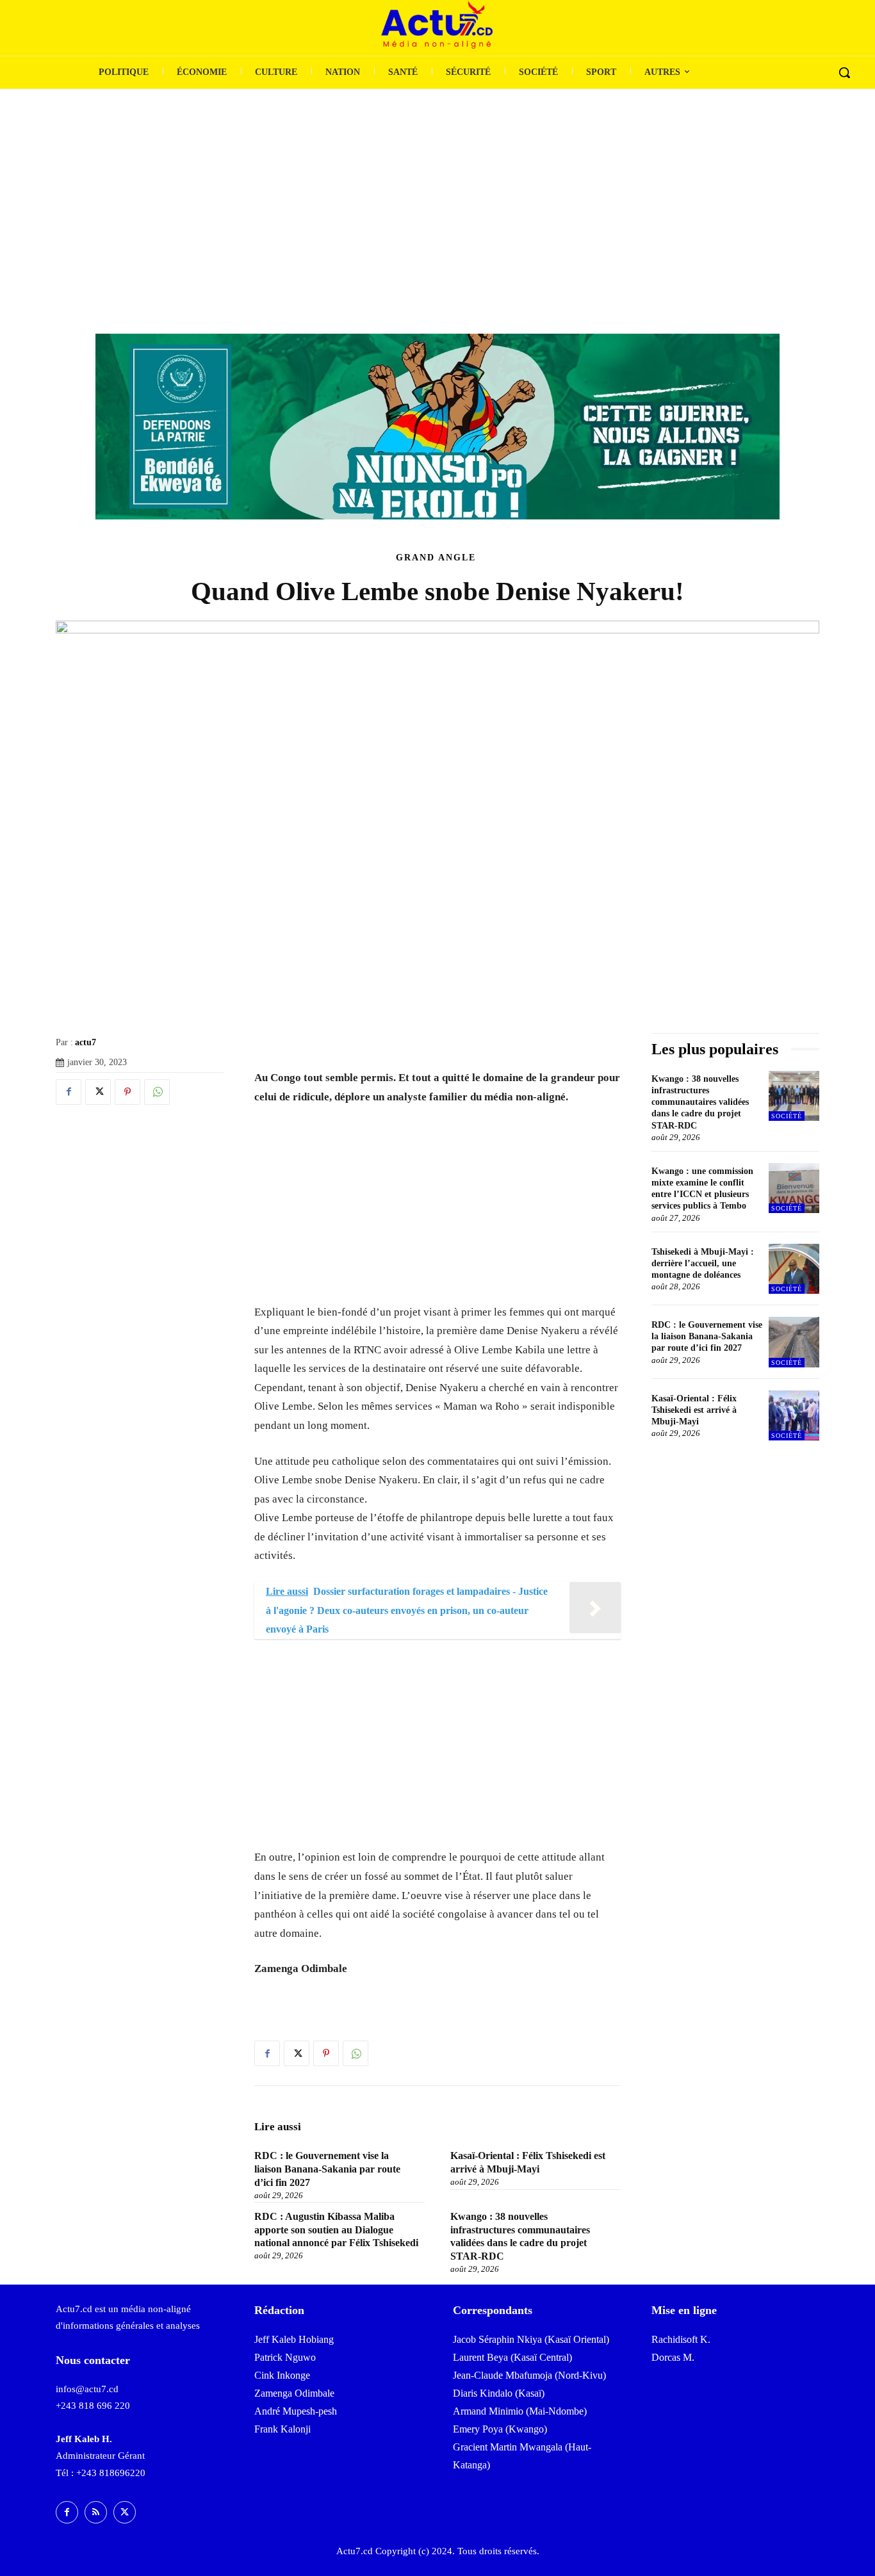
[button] (844, 72)
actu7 (86, 1042)
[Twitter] (98, 1092)
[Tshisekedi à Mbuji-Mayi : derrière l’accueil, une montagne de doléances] (794, 1269)
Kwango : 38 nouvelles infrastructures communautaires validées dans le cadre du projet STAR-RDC (700, 1102)
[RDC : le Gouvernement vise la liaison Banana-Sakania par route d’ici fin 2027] (794, 1342)
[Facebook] (69, 1092)
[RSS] (96, 2512)
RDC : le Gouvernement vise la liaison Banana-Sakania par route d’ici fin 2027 (327, 2169)
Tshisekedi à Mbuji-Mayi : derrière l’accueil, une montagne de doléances (703, 1263)
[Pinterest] (127, 1092)
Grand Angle (436, 558)
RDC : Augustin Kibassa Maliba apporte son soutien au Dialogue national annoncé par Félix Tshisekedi (336, 2230)
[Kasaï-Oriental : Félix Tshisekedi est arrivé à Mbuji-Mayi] (794, 1416)
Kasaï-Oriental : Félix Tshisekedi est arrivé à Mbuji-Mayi (694, 1410)
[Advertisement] (437, 185)
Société (787, 1116)
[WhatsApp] (157, 1092)
